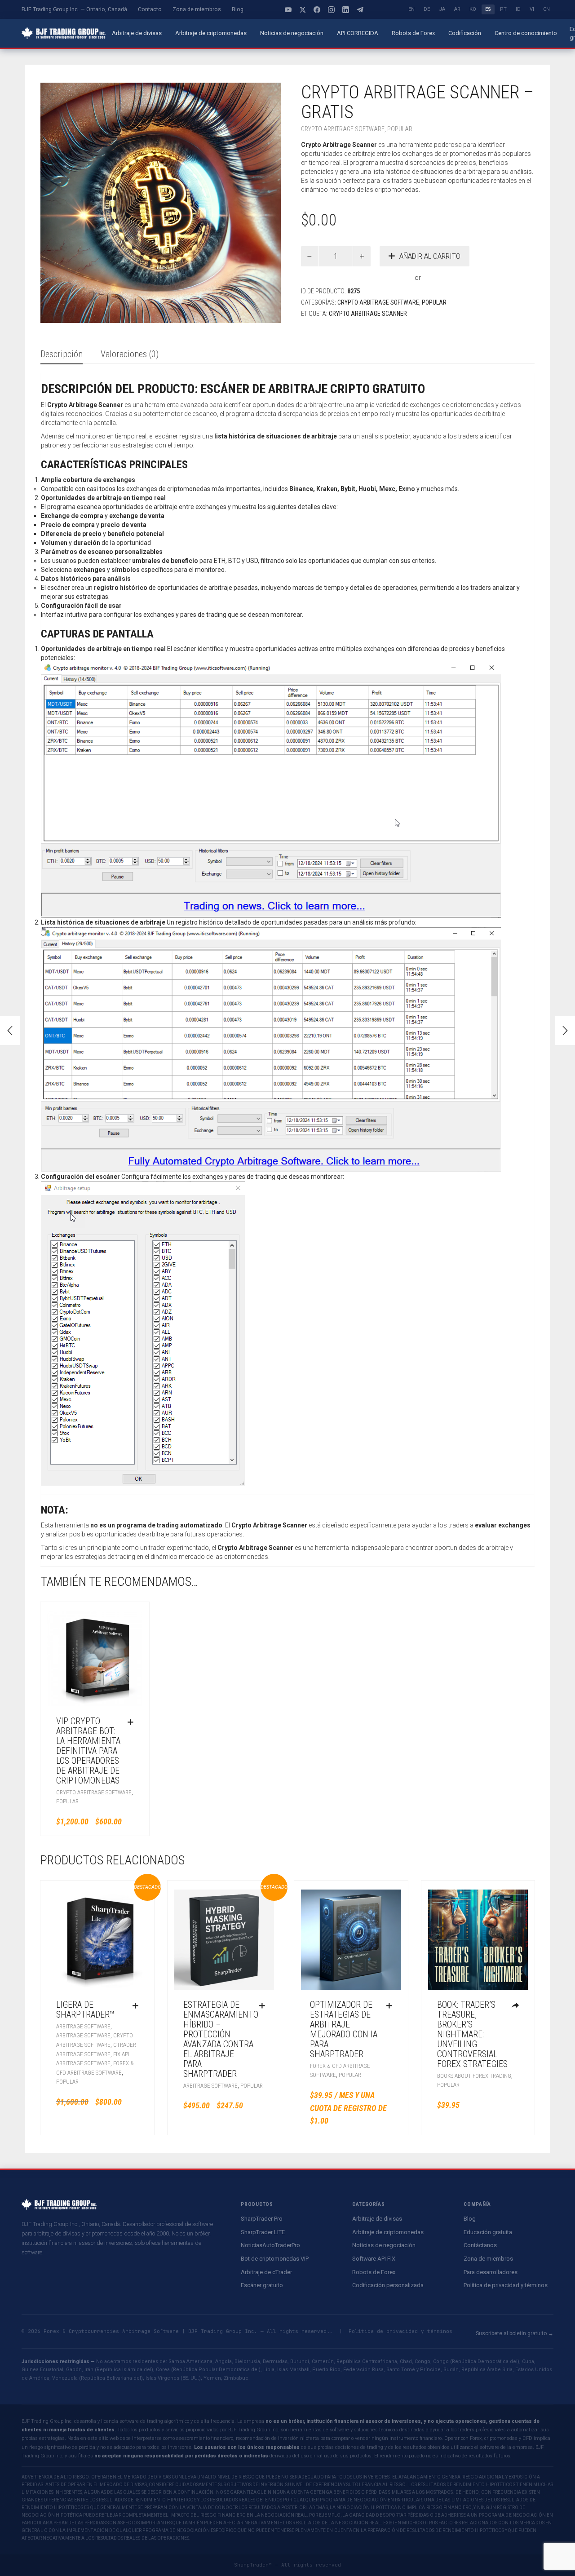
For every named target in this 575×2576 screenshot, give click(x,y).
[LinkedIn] (346, 9)
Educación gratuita (488, 2232)
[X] (303, 9)
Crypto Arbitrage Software (343, 129)
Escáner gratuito (262, 2285)
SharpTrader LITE (263, 2232)
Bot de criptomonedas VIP (275, 2259)
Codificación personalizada (388, 2285)
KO (473, 9)
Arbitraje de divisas (137, 33)
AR (457, 9)
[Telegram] (360, 9)
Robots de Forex (413, 33)
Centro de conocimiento (526, 33)
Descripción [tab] (62, 354)
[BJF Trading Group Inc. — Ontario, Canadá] (64, 33)
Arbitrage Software (83, 2026)
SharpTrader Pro (262, 2219)
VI (532, 9)
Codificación (465, 33)
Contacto (150, 9)
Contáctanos (480, 2245)
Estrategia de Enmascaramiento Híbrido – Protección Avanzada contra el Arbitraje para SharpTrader (221, 2039)
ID (518, 9)
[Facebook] (317, 9)
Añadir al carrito (430, 256)
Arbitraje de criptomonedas (211, 33)
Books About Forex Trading (474, 2076)
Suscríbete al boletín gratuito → (515, 2333)
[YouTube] (288, 9)
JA (442, 9)
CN (546, 9)
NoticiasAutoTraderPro (270, 2245)
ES (488, 9)
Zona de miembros (197, 9)
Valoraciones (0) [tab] (130, 354)
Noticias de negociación (292, 33)
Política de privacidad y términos (506, 2285)
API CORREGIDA (358, 33)
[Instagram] (332, 9)
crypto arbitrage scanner (368, 314)
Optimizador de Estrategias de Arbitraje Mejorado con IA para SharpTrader (344, 2029)
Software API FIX (374, 2259)
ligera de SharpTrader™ (85, 2009)
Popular (400, 129)
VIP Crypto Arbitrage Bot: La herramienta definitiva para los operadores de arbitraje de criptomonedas (88, 1751)
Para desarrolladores (491, 2272)
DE (427, 9)
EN (411, 9)
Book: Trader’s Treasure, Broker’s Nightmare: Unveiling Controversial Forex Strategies (472, 2034)
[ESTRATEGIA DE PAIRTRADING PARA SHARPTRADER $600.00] (565, 1031)
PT (503, 9)
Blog (238, 9)
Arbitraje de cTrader (266, 2272)
